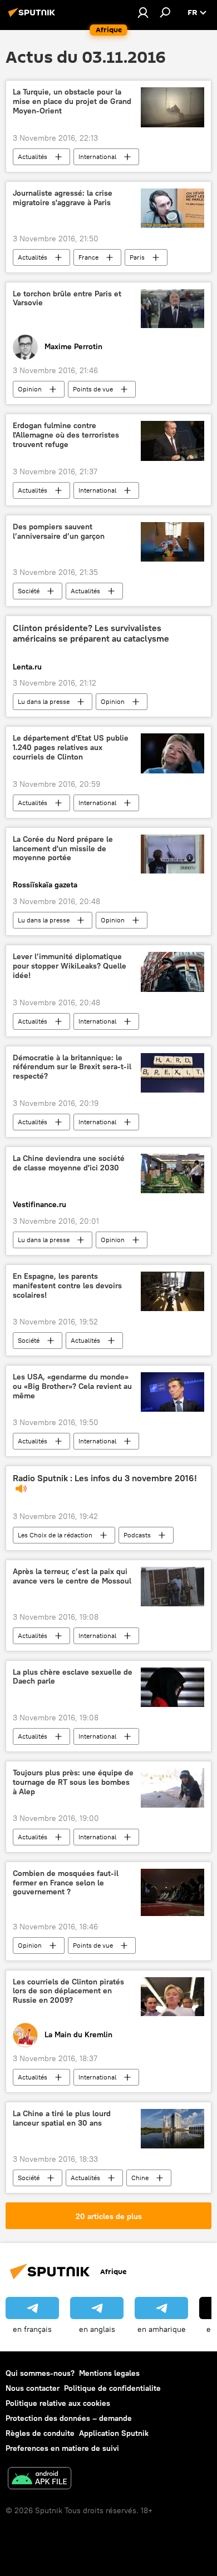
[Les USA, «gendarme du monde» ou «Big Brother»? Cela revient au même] (172, 1392)
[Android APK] (40, 2480)
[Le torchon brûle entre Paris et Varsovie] (172, 309)
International (97, 157)
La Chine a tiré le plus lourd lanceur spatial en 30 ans (62, 2118)
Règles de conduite (40, 2433)
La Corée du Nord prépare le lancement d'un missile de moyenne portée (63, 849)
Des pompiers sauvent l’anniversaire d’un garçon (59, 532)
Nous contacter (33, 2388)
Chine (140, 2178)
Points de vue (93, 389)
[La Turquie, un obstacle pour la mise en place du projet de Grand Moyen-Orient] (172, 107)
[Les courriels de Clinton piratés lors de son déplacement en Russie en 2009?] (172, 1997)
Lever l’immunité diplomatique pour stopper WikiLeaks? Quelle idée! (70, 966)
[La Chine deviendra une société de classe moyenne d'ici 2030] (172, 1173)
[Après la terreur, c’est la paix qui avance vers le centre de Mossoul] (172, 1587)
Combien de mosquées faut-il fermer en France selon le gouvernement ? (66, 1883)
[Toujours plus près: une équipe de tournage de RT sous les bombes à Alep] (172, 1788)
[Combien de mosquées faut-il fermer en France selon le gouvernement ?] (172, 1892)
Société (29, 591)
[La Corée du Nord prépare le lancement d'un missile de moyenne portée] (172, 854)
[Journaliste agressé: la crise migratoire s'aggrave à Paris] (172, 208)
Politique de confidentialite (112, 2388)
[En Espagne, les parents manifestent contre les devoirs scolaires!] (172, 1291)
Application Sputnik (114, 2433)
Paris (137, 257)
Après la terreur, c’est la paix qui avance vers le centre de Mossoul (72, 1576)
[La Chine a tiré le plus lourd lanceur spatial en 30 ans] (172, 2129)
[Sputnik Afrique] (33, 17)
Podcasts (137, 1535)
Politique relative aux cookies (58, 2403)
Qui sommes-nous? (40, 2373)
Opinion (30, 389)
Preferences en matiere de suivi (62, 2448)
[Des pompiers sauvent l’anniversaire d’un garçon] (172, 542)
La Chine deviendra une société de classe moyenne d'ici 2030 (69, 1163)
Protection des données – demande (69, 2418)
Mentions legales (109, 2373)
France (88, 257)
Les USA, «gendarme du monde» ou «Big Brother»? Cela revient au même (72, 1386)
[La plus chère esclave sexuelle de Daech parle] (172, 1687)
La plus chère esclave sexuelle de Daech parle (73, 1677)
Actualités (33, 157)
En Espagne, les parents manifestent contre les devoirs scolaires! (67, 1286)
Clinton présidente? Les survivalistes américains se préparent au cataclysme (91, 633)
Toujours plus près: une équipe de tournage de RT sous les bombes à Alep (73, 1782)
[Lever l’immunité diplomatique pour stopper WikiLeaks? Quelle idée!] (172, 972)
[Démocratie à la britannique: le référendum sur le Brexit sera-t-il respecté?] (172, 1073)
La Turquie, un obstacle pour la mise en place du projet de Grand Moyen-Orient (72, 101)
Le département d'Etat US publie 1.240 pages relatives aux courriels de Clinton (71, 748)
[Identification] (143, 12)
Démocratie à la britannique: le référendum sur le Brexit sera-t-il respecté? (72, 1067)
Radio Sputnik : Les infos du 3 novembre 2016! (105, 1478)
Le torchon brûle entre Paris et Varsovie (67, 299)
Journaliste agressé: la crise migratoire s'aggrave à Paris (63, 198)
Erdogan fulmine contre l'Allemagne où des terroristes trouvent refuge (66, 435)
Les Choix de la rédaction (55, 1535)
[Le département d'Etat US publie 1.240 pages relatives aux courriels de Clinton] (172, 753)
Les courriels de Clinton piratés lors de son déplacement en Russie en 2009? (68, 1991)
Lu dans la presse (44, 701)
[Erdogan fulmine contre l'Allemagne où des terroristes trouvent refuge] (172, 441)
